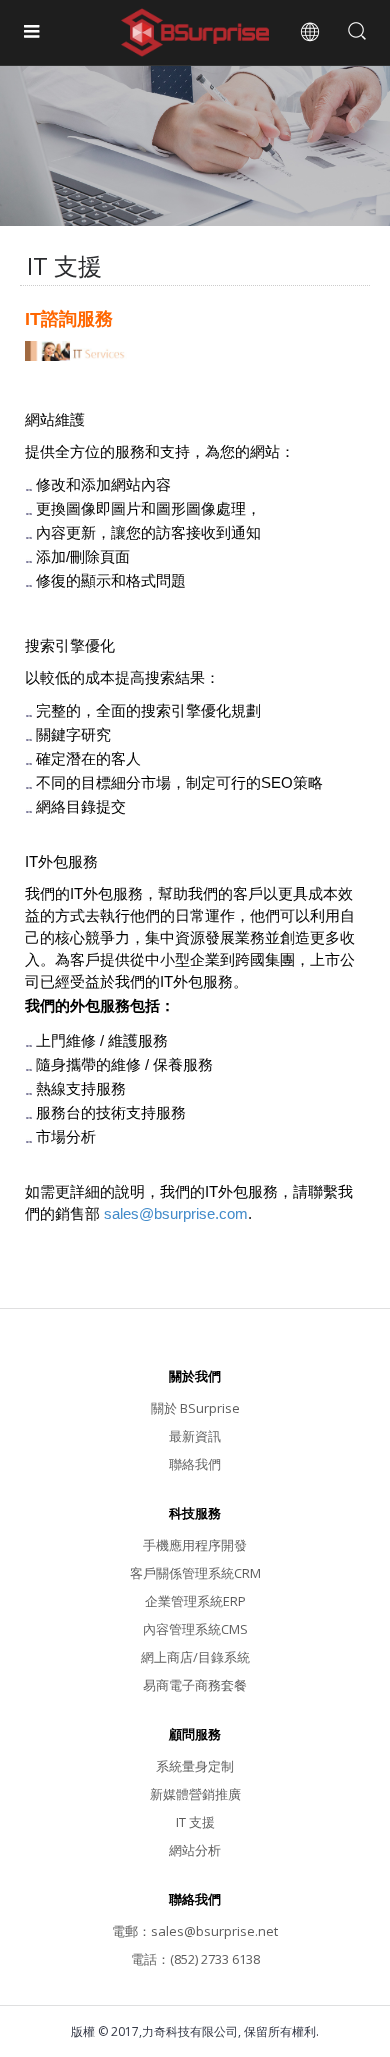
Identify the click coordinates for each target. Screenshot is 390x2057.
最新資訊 (195, 1436)
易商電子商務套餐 (195, 1685)
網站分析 (195, 1850)
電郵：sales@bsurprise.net (195, 1931)
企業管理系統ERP (195, 1601)
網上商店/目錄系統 (195, 1657)
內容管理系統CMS (195, 1629)
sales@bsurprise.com (176, 1213)
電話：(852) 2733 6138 (195, 1959)
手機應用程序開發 (195, 1545)
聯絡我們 (195, 1464)
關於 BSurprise (195, 1408)
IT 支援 (195, 1822)
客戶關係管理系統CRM (195, 1573)
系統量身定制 (195, 1766)
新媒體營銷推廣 (195, 1794)
